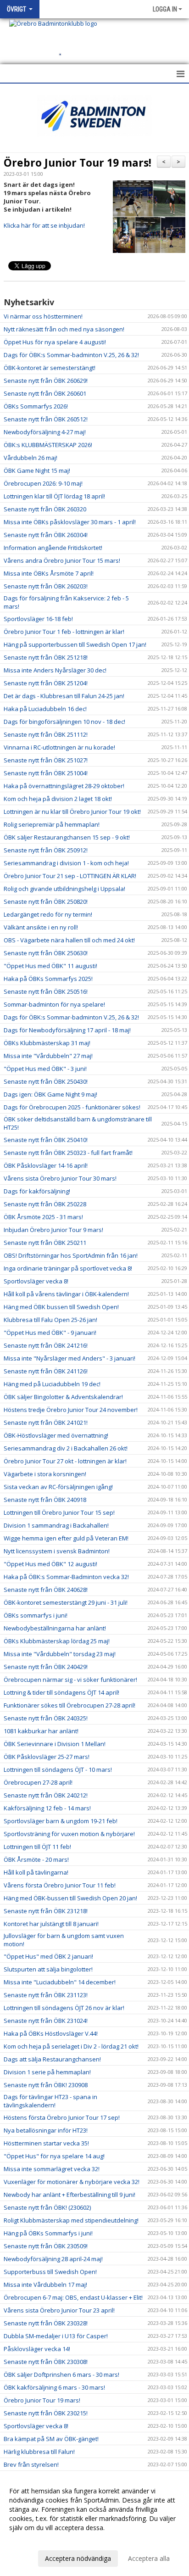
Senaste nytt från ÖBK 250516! (46, 991)
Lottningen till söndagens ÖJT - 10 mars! (58, 1770)
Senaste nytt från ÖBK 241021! (46, 1422)
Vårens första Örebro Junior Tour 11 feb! (60, 1885)
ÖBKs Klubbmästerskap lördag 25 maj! (57, 1641)
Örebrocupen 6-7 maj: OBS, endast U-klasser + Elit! (73, 2297)
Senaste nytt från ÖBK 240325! (46, 1718)
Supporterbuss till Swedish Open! (50, 2272)
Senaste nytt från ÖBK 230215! (46, 2413)
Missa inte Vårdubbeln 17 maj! (45, 2285)
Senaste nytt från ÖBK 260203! (46, 586)
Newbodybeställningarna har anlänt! (55, 1628)
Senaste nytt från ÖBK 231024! (46, 2021)
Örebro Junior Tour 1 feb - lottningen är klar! (64, 632)
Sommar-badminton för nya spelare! (54, 1004)
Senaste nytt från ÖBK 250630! (46, 953)
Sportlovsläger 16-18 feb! (38, 619)
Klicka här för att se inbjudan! (44, 225)
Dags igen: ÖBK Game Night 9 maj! (50, 1094)
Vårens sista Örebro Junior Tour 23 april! (59, 2310)
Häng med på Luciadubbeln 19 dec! (52, 1384)
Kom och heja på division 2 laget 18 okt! (58, 799)
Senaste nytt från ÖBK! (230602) (47, 2207)
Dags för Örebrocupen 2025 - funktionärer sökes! (72, 1107)
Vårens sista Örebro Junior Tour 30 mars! (60, 1178)
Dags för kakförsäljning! (37, 1191)
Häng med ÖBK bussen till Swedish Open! (61, 1307)
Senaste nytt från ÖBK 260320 (45, 509)
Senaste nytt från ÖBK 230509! (46, 2246)
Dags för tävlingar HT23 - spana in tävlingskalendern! (50, 2101)
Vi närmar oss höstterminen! (43, 316)
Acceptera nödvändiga (78, 2558)
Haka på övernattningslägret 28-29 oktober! (64, 786)
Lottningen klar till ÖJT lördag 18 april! (54, 496)
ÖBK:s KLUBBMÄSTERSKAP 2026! (48, 445)
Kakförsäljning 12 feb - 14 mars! (47, 1808)
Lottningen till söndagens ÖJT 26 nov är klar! (64, 2008)
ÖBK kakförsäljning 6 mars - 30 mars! (54, 2387)
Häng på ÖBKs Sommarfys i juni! (48, 2233)
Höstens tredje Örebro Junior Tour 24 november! (71, 1410)
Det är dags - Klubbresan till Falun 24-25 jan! (64, 696)
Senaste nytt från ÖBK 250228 (45, 1204)
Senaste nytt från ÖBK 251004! (46, 773)
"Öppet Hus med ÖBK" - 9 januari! (50, 1333)
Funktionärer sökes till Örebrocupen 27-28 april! (69, 1705)
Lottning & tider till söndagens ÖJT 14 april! (61, 1692)
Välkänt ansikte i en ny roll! (41, 927)
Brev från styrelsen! (31, 2464)
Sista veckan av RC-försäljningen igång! (58, 1487)
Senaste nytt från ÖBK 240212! (46, 1795)
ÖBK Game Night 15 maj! (37, 470)
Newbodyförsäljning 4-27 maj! (45, 432)
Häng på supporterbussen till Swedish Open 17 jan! (75, 644)
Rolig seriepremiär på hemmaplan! (52, 824)
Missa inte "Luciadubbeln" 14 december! (60, 1982)
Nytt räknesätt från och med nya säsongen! (64, 329)
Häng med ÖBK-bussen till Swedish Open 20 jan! (70, 1898)
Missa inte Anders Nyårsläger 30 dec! (55, 670)
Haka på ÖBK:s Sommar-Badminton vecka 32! (66, 1577)
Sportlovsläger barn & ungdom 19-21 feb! (61, 1821)
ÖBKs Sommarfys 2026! (36, 406)
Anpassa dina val (34, 2540)
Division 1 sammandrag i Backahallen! (56, 1525)
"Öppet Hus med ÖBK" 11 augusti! (50, 966)
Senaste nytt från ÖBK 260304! (46, 535)
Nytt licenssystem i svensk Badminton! (57, 1551)
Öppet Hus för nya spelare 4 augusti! (55, 342)
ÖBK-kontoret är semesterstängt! (50, 368)
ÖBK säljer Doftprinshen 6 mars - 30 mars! (61, 2374)
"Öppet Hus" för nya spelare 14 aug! (54, 2156)
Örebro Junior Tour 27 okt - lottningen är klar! (65, 1461)
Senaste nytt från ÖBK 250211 (45, 1243)
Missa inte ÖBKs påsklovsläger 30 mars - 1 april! (70, 522)
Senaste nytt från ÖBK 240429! (46, 1667)
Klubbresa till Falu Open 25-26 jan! (50, 1320)
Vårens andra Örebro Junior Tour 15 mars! (62, 560)
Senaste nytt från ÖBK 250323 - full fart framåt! (68, 1153)
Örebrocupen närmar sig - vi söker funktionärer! (70, 1680)
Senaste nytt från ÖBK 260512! (46, 419)
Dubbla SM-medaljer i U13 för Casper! (56, 2336)
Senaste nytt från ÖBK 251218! (46, 657)
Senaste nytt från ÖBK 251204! (46, 683)
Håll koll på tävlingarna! (36, 1872)
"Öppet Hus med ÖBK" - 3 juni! (45, 1069)
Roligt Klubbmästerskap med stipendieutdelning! (71, 2220)
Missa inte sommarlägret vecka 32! (52, 2169)
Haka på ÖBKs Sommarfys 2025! (48, 979)
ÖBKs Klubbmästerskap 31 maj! (47, 1043)
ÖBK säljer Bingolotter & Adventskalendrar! (63, 1397)
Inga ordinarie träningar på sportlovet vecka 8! (68, 1268)
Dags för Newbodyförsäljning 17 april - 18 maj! (67, 1030)
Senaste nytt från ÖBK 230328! (46, 2323)
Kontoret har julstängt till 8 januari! (51, 1924)
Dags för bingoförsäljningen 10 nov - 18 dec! (64, 722)
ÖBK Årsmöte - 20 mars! (36, 1859)
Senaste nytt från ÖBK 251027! (46, 760)
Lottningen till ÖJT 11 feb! (37, 1847)
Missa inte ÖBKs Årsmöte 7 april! (49, 573)
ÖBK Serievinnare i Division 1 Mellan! (55, 1744)
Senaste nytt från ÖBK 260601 (45, 393)
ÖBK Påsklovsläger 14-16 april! (46, 1165)
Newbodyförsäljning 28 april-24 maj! (53, 2259)
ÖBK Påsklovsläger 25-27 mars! (47, 1757)
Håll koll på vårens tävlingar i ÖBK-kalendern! (66, 1294)
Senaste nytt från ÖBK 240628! (46, 1590)
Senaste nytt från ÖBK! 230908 (46, 2085)
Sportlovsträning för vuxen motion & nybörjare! (69, 1834)
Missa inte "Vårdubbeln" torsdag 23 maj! (60, 1654)
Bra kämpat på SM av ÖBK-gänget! (51, 2439)
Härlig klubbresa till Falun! (39, 2452)
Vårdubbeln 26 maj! (31, 458)
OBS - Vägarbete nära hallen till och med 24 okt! (69, 940)
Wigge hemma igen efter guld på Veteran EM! (66, 1538)
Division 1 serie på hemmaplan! (47, 2072)
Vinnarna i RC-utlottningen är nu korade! (59, 747)
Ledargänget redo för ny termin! (48, 914)
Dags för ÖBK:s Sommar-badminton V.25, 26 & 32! (71, 355)
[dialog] (94, 2524)
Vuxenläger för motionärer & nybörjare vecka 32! (72, 2182)
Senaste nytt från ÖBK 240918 (45, 1500)
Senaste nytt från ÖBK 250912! (46, 850)
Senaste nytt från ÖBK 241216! (46, 1345)
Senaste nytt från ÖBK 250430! (46, 1081)
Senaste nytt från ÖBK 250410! (46, 1140)
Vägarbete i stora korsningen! (45, 1474)
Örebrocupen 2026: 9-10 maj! (43, 483)
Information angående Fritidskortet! (53, 548)
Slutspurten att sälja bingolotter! (48, 1969)
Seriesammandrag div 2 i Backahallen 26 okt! (66, 1448)
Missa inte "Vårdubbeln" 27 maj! (48, 1056)
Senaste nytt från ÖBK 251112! (46, 734)
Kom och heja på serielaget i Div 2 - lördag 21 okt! (71, 2046)
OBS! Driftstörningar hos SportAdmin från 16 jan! (71, 1255)
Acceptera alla (149, 2558)
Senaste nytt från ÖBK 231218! (46, 1911)
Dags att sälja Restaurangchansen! (52, 2059)
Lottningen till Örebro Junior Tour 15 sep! (59, 1512)
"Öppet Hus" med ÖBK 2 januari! (48, 1956)
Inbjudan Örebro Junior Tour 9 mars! (53, 1230)
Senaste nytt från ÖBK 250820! (46, 902)
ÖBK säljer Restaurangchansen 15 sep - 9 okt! (67, 837)
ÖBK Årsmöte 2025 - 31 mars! (43, 1217)
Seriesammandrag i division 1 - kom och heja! (66, 863)
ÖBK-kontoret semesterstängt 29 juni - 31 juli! (66, 1602)
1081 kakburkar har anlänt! (41, 1731)
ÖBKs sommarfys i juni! (36, 1615)
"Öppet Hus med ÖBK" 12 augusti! (50, 1564)
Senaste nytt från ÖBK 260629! (46, 381)
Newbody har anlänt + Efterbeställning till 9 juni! (69, 2195)
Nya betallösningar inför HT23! (46, 2130)
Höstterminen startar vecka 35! (46, 2143)
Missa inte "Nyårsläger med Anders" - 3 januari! (69, 1358)
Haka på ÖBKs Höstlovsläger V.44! (51, 2033)
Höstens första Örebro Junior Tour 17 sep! (62, 2117)
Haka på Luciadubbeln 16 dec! (45, 709)
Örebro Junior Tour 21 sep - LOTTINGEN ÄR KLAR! (70, 876)
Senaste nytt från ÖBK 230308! (46, 2362)
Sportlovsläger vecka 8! (36, 1281)
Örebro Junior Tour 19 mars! (78, 162)
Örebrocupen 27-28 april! (38, 1782)
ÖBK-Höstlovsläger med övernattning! (56, 1435)
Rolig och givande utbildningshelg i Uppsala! (64, 889)
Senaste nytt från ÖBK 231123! (46, 1995)
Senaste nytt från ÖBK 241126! (46, 1371)
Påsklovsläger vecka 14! (37, 2349)
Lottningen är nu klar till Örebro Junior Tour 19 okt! (72, 812)
